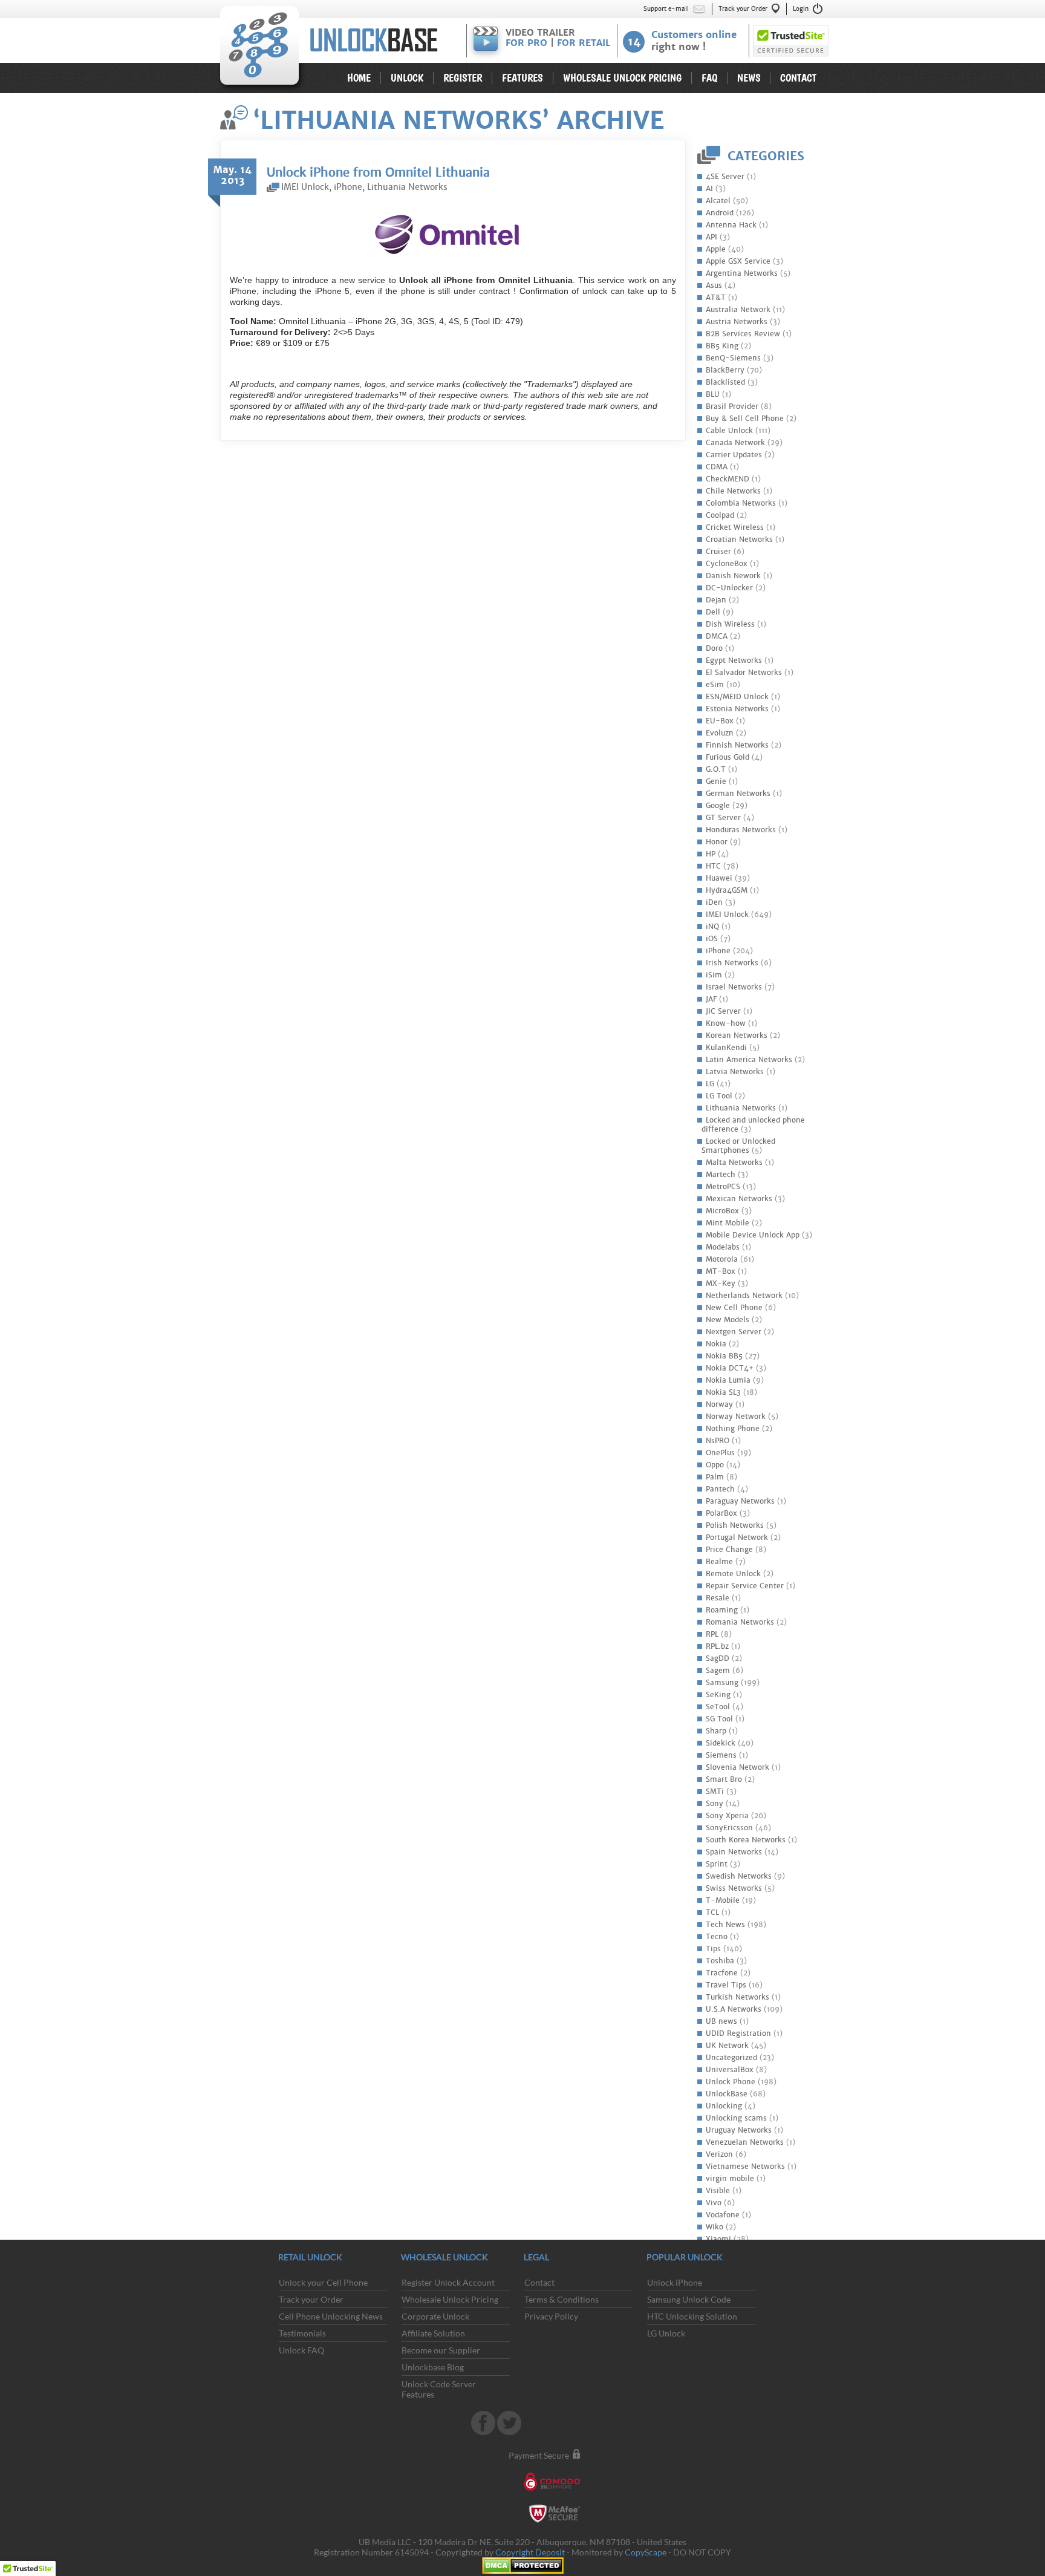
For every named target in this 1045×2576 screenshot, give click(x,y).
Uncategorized (731, 2058)
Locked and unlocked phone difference (753, 1125)
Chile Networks (733, 491)
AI (709, 189)
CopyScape (646, 2552)
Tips (713, 1949)
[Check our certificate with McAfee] (555, 2519)
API (711, 237)
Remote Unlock (733, 1574)
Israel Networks (734, 987)
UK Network (727, 2046)
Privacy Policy (551, 2316)
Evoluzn (720, 733)
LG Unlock (666, 2333)
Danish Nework (733, 576)
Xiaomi (718, 2239)
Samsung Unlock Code (689, 2299)
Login (801, 9)
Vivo (714, 2203)
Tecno (717, 1937)
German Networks (738, 794)
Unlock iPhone (675, 2282)
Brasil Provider (732, 406)
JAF (711, 999)
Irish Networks (732, 963)
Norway (719, 1404)
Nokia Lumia (728, 1380)
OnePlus (720, 1453)
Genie (716, 781)
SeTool (718, 1707)
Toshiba (720, 1961)
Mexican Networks (739, 1199)
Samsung (722, 1683)
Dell (713, 612)
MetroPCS (723, 1187)
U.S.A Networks (734, 2009)
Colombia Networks (741, 503)
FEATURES (522, 78)
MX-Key (721, 1283)
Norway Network (736, 1417)
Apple (716, 249)
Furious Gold (728, 757)
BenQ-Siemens (733, 358)
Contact (539, 2282)
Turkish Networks (737, 1997)
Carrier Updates (734, 455)
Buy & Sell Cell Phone (745, 419)
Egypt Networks (734, 660)
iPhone (718, 951)
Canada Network (735, 443)
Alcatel (718, 201)
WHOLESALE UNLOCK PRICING (622, 78)
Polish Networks (735, 1525)
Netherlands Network (744, 1296)
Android (720, 213)
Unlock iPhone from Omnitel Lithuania (378, 172)
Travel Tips (726, 1985)
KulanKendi (726, 1048)
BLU (713, 394)
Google (718, 806)
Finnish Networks (737, 745)
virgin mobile (730, 2179)
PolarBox (721, 1513)
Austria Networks (737, 322)
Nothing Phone (733, 1429)
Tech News (725, 1925)
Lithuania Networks (741, 1108)
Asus (714, 285)
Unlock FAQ (301, 2350)
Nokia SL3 (723, 1392)
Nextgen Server (734, 1332)
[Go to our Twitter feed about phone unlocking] (509, 2432)
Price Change (729, 1550)
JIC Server (723, 1011)
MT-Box (721, 1271)
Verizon (719, 2154)
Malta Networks (734, 1162)
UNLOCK (407, 78)
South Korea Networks (746, 1840)
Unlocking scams (736, 2118)
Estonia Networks (737, 709)
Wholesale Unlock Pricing (450, 2299)
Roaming (722, 1610)
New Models (728, 1320)
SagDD (718, 1658)
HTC (713, 866)
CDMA (717, 467)
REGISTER (463, 78)
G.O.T (716, 769)
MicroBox (722, 1211)
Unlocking (724, 2106)
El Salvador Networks (744, 673)
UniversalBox (730, 2070)
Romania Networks (740, 1622)
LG (710, 1084)
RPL (712, 1634)
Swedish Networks (739, 1876)
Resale (718, 1598)
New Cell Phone (734, 1308)
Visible (718, 2191)
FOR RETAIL (584, 43)
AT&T (716, 298)
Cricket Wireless (735, 527)
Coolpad (720, 515)
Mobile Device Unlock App (753, 1235)
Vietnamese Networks (745, 2167)
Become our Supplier (441, 2350)
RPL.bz (717, 1646)
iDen (714, 902)
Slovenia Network (737, 1767)
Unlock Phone (731, 2082)
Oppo (715, 1465)
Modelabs (723, 1247)
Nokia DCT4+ (730, 1368)
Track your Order (743, 9)
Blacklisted (725, 382)
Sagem (718, 1671)
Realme (719, 1562)
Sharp (716, 1731)
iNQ (712, 927)
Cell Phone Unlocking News (331, 2316)
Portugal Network (737, 1537)
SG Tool (719, 1719)
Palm (715, 1477)
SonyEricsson (729, 1828)
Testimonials (302, 2333)
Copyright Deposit (530, 2552)
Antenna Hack (731, 225)
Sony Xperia (727, 1816)
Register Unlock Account (448, 2282)
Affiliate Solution (433, 2333)
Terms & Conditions (562, 2299)
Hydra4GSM (727, 890)
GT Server (723, 818)
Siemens (721, 1755)
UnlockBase (337, 11)
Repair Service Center (745, 1586)
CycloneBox (727, 564)
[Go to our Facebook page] (484, 2432)
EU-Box (720, 721)
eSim (715, 685)
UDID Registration (738, 2033)
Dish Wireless (730, 624)
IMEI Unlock (727, 915)
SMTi (715, 1792)
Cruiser (718, 552)
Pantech (720, 1489)
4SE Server (725, 177)
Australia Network (738, 310)
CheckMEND (728, 479)
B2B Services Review (743, 334)
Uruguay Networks (739, 2130)
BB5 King (722, 346)
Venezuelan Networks (745, 2142)
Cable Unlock (729, 431)
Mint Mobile (728, 1223)
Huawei (719, 878)
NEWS (749, 78)
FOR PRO (526, 43)
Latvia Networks (735, 1072)
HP (711, 854)
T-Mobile (723, 1900)
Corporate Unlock (435, 2316)
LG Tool (719, 1096)
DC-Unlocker (729, 588)
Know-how (726, 1023)
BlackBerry (725, 370)
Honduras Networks (741, 830)
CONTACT (798, 78)
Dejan (716, 600)
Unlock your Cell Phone (323, 2282)
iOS (712, 939)
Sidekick (721, 1743)
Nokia (716, 1344)
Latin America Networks (749, 1060)
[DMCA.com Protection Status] (523, 2571)
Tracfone (722, 1973)
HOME (359, 78)
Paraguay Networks (740, 1501)
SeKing (718, 1695)
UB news (721, 2021)
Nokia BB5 (724, 1356)
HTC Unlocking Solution (692, 2316)
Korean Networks (737, 1035)
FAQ (709, 78)
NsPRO (718, 1441)
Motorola (722, 1259)
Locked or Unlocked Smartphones (738, 1146)
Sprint (717, 1864)
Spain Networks (734, 1852)
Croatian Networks (739, 540)
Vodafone (723, 2215)
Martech (721, 1175)
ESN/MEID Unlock (737, 697)
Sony (715, 1804)
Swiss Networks (734, 1888)
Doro (714, 648)
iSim (714, 975)
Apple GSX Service (738, 261)
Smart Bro (724, 1779)
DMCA (717, 636)
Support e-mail (666, 9)
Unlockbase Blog (433, 2367)
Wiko (715, 2227)
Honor (717, 842)
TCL (712, 1912)
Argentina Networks (742, 273)
